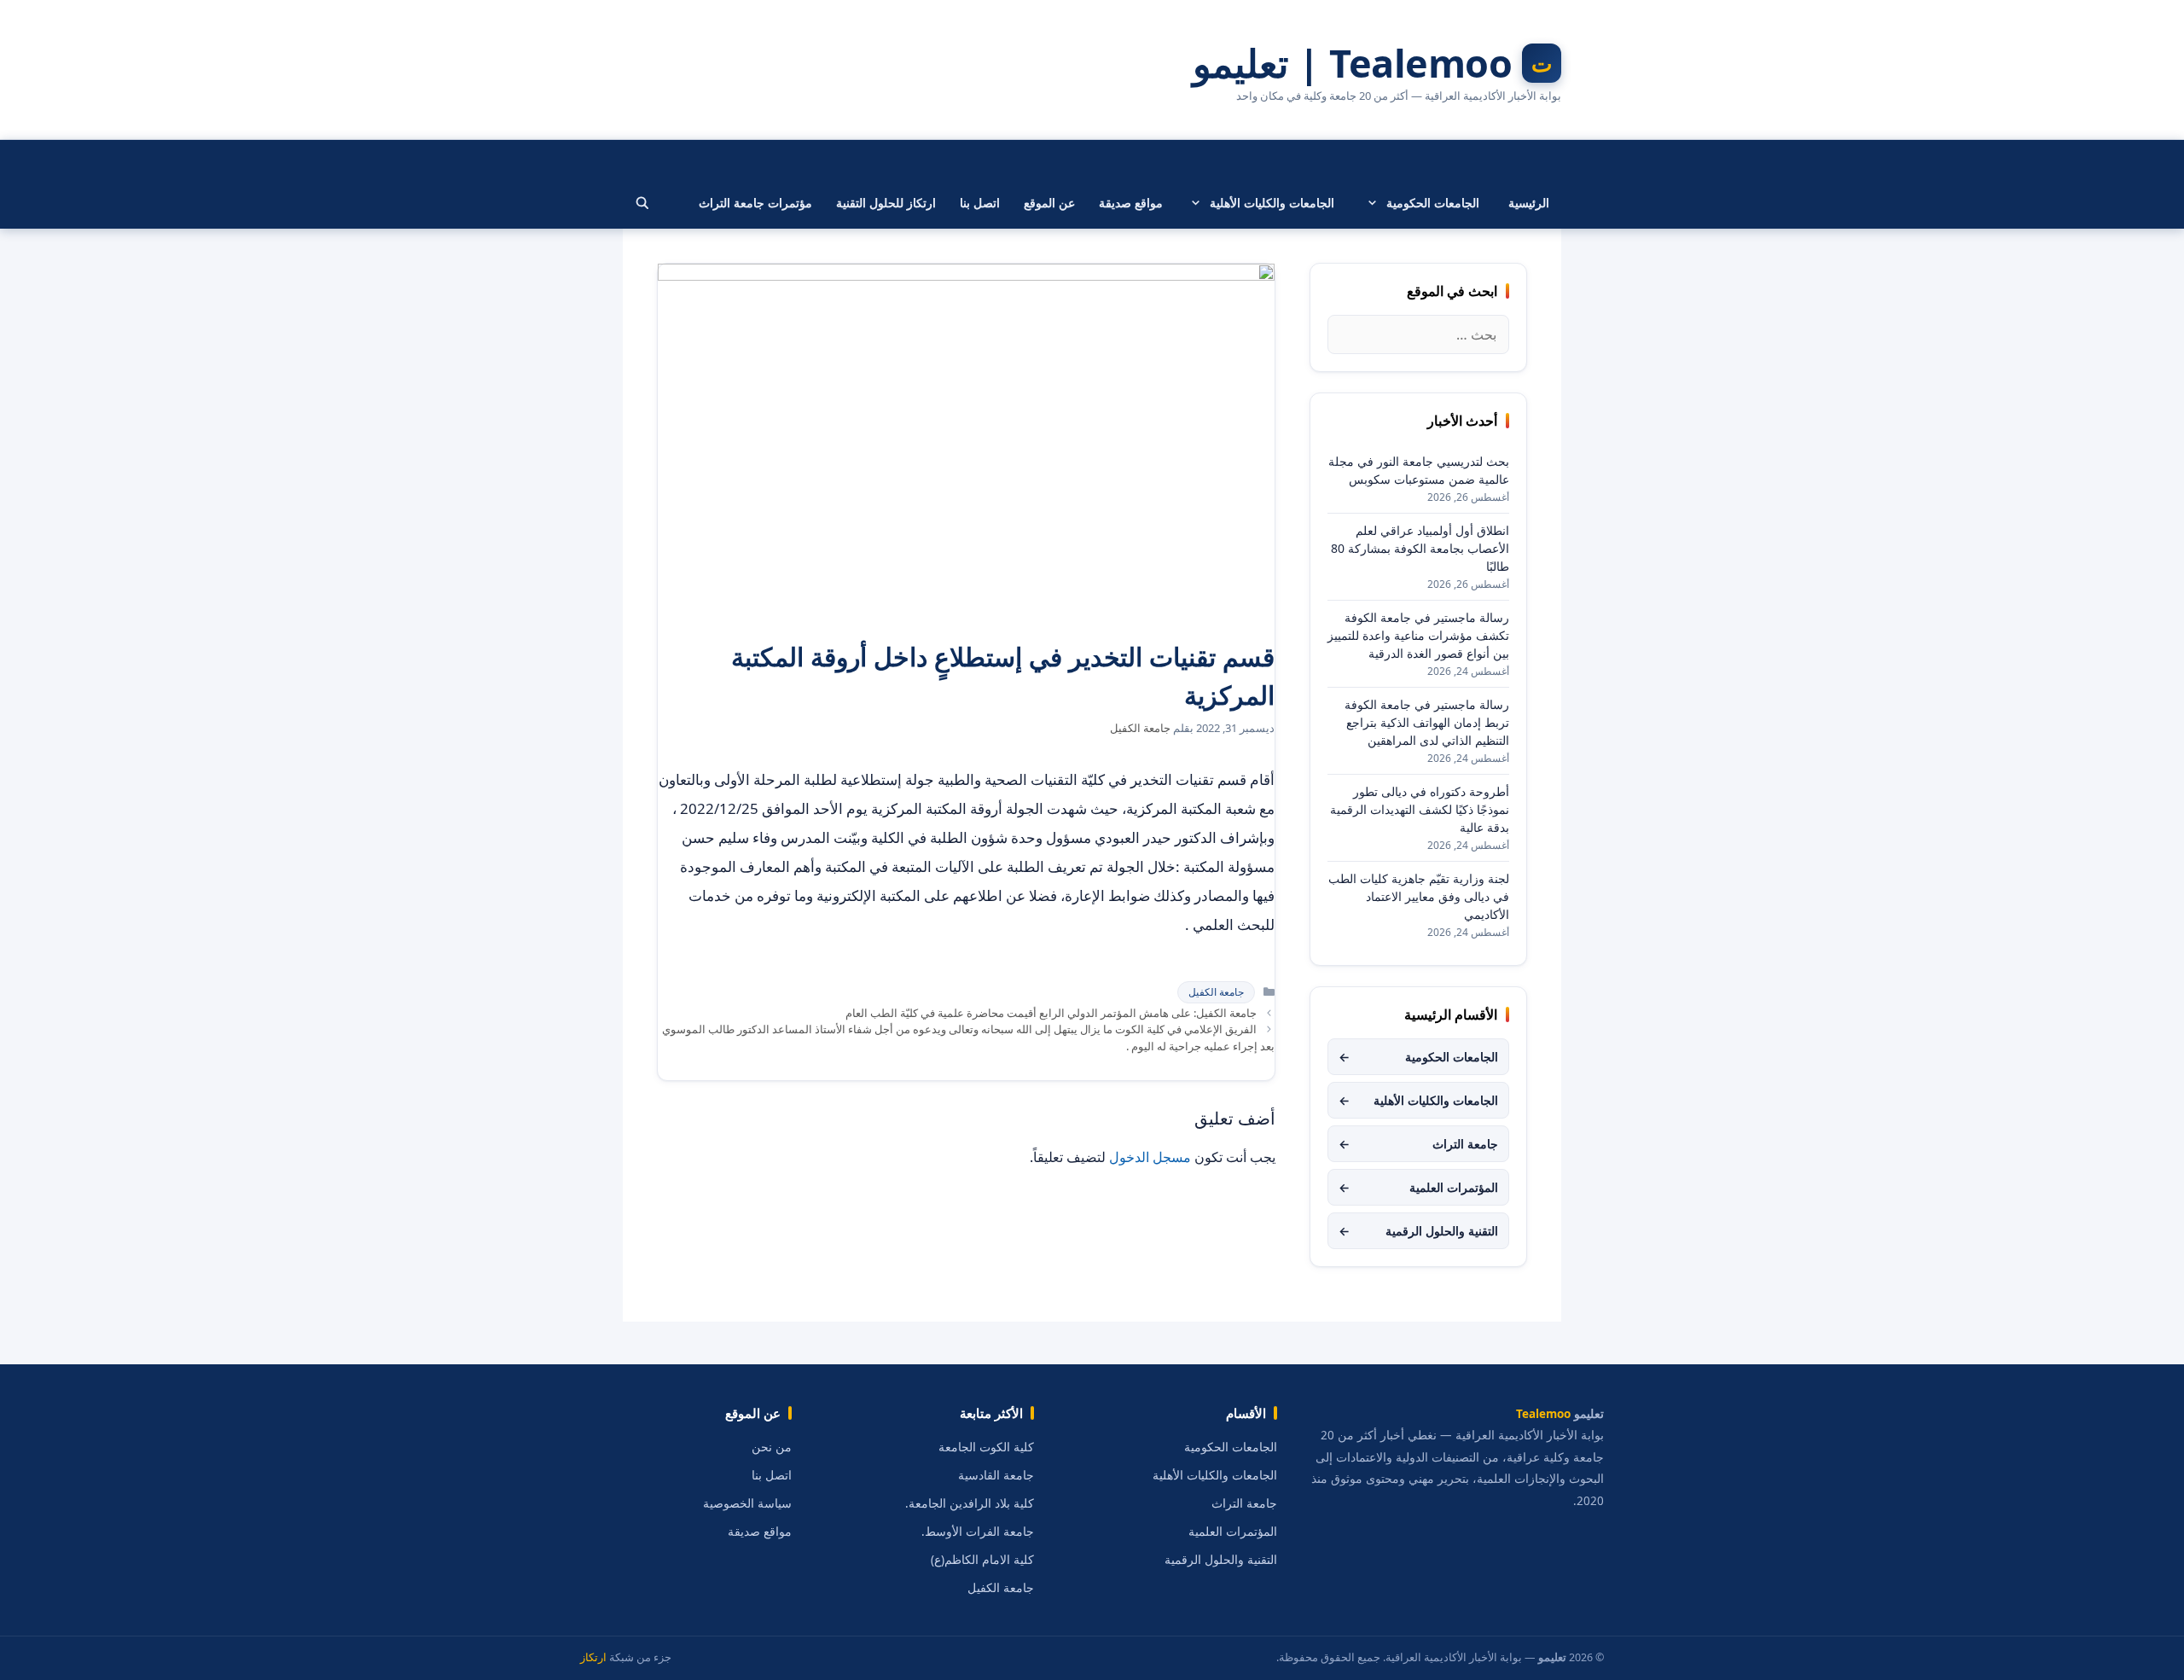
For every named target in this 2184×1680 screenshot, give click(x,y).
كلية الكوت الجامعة (986, 1447)
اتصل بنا (980, 203)
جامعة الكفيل (1216, 992)
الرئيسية (1529, 203)
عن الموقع (1049, 203)
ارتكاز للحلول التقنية (886, 203)
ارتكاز (593, 1657)
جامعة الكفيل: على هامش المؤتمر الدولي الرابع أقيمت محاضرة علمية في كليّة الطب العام (1051, 1013)
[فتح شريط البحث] (642, 203)
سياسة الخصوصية (747, 1503)
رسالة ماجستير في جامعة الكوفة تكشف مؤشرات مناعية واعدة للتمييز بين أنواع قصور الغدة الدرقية (1418, 635)
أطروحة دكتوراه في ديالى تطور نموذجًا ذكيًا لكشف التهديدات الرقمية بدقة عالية (1420, 809)
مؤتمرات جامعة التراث (755, 203)
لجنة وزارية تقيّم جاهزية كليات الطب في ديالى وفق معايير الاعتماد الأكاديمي (1419, 896)
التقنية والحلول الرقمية (1418, 1231)
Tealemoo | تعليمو (1353, 63)
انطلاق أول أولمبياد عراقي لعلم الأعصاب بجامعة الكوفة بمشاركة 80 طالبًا (1420, 548)
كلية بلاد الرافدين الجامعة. (970, 1503)
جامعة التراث (1418, 1144)
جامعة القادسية (996, 1475)
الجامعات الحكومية (1433, 203)
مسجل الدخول (1150, 1157)
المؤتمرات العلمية (1418, 1187)
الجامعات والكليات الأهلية (1272, 203)
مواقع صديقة (1131, 203)
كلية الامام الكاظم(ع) (982, 1560)
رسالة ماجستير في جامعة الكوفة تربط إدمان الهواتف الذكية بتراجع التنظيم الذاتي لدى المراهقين (1427, 722)
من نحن (772, 1447)
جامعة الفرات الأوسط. (978, 1532)
